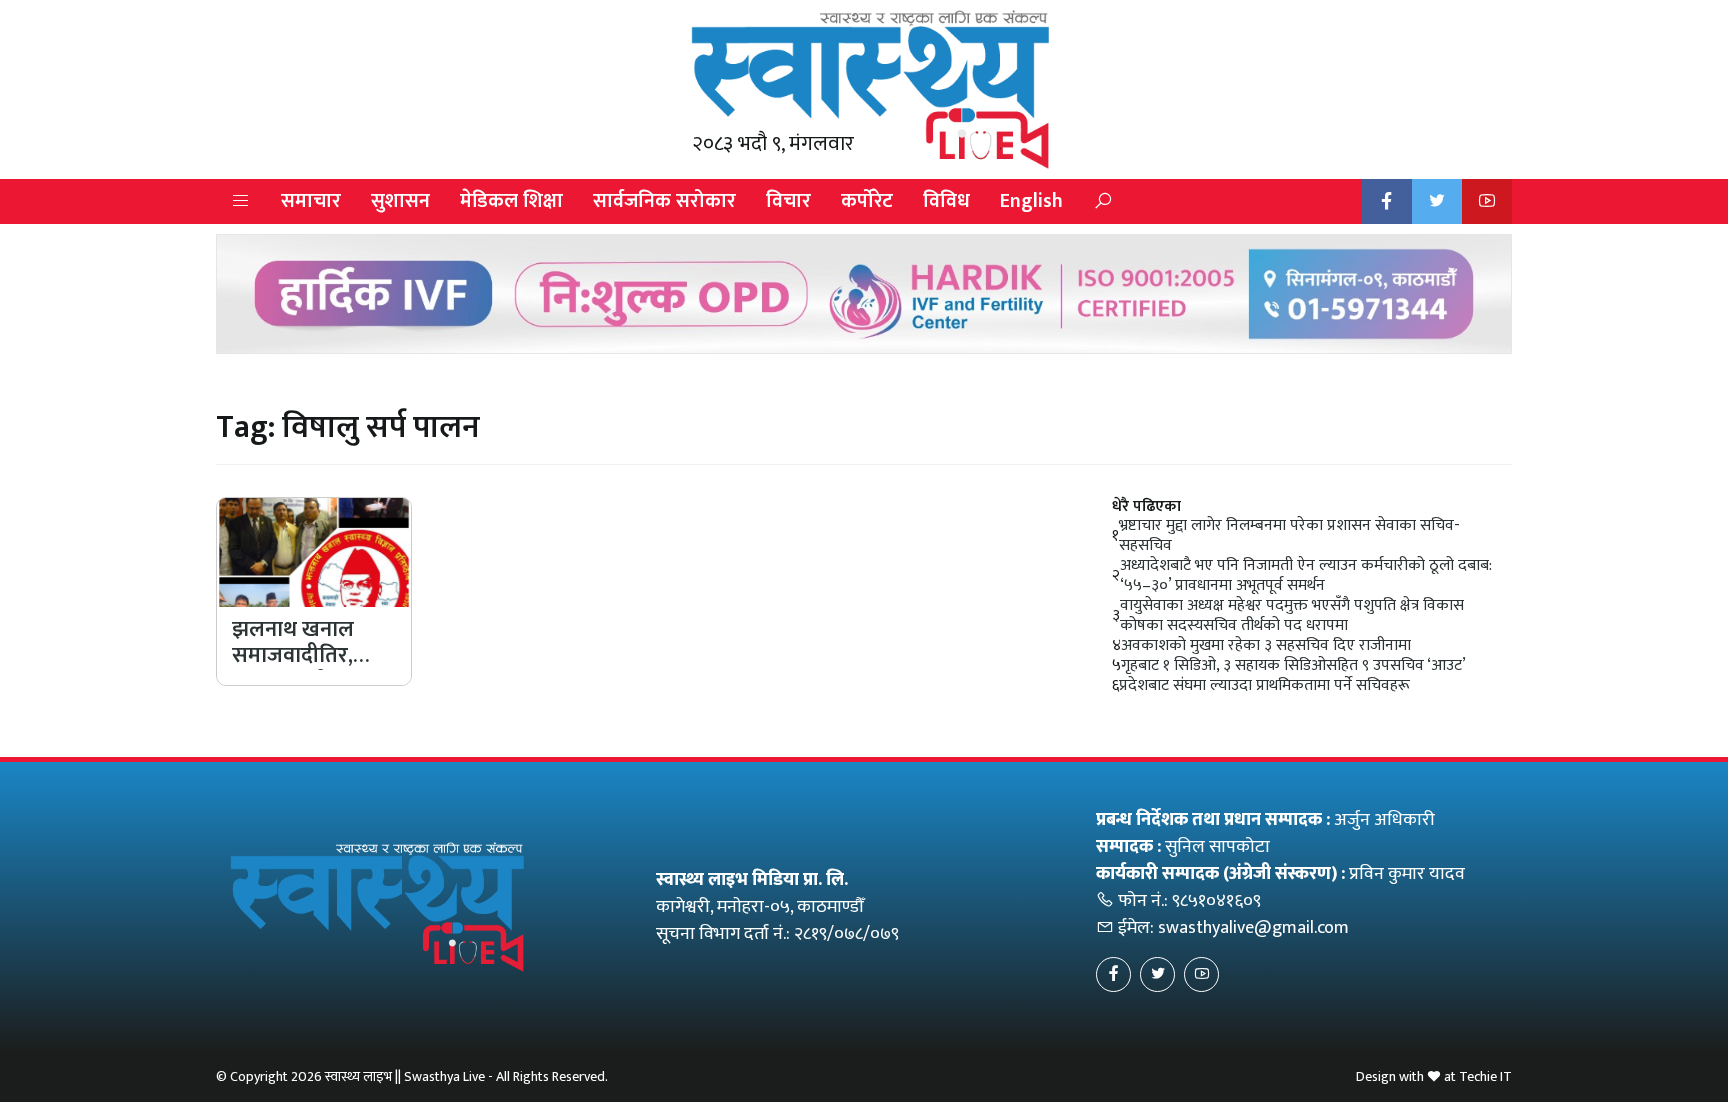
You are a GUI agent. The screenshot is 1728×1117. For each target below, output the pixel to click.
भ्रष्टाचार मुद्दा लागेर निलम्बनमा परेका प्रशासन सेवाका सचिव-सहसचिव (1289, 536)
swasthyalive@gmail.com (1253, 928)
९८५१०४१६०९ (1216, 901)
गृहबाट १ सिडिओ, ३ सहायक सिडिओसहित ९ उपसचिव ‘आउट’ (1293, 666)
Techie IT (1485, 1076)
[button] (241, 201)
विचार (788, 201)
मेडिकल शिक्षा (511, 201)
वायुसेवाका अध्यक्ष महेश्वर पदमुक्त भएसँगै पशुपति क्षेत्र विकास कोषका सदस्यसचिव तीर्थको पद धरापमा (1292, 616)
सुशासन (400, 201)
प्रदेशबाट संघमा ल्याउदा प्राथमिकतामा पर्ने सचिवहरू (1264, 686)
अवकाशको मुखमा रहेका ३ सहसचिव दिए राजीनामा (1266, 646)
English (1031, 201)
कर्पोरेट (867, 201)
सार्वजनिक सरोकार (664, 201)
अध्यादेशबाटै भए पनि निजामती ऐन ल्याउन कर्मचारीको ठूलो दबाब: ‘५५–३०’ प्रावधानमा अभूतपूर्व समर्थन (1306, 576)
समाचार (311, 201)
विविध (946, 201)
